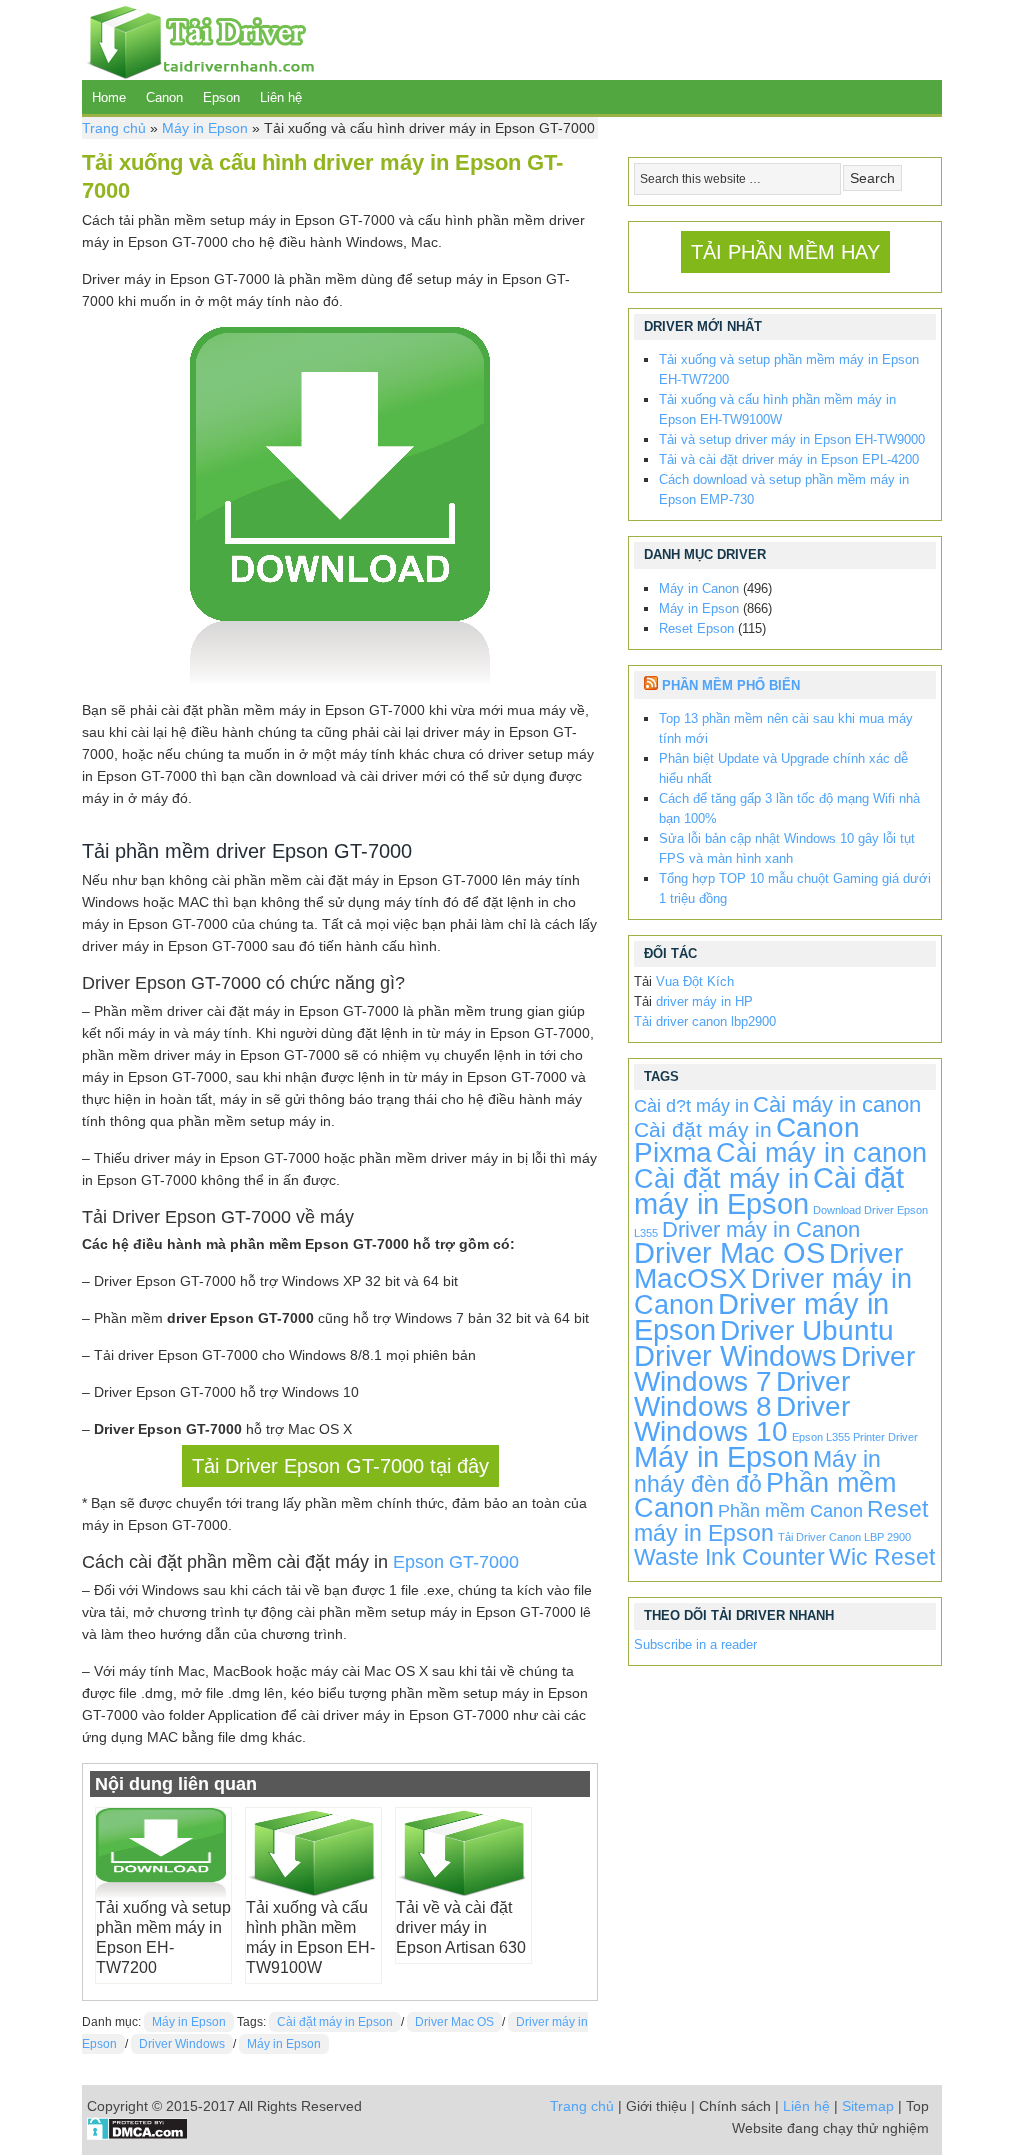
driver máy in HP (704, 1001)
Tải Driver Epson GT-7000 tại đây (340, 1466)
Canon (164, 97)
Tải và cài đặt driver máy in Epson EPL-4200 (789, 459)
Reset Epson (696, 628)
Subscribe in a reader (695, 1644)
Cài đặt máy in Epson (335, 2022)
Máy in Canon (699, 588)
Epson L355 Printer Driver (855, 1437)
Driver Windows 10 (742, 1419)
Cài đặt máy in (703, 1129)
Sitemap (868, 2106)
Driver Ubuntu (807, 1330)
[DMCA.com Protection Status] (137, 2135)
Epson (221, 97)
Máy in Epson (205, 128)
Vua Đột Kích (695, 981)
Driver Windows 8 (742, 1394)
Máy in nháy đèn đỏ (757, 1471)
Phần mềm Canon (790, 1511)
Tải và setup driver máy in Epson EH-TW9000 (792, 439)
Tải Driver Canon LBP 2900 (844, 1537)
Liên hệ (281, 97)
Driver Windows (182, 2044)
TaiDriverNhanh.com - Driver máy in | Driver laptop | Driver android (198, 40)
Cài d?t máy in (691, 1106)
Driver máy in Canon (761, 1229)
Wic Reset (882, 1557)
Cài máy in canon (837, 1104)
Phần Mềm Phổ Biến (731, 685)
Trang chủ (114, 128)
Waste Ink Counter (729, 1557)
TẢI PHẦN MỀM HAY (785, 252)
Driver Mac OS (454, 2022)
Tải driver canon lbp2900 (705, 1021)
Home (109, 97)
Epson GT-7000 (456, 1562)
